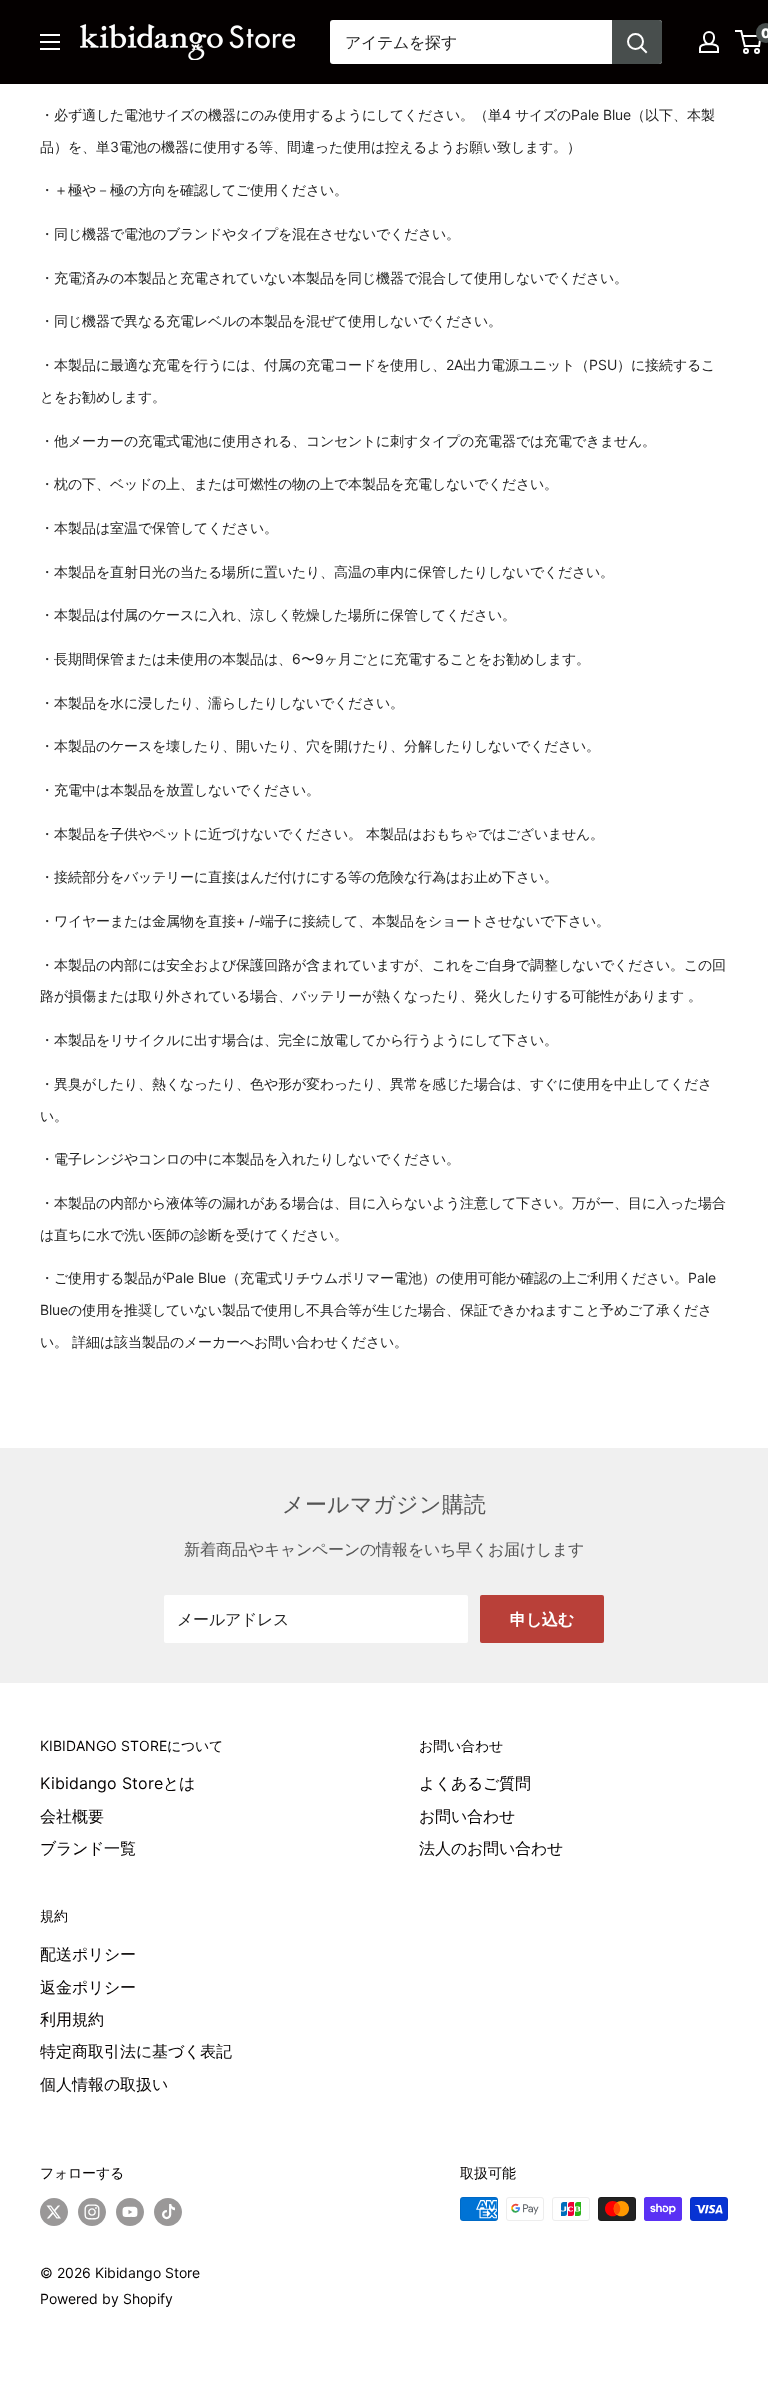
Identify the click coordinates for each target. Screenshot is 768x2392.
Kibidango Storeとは (117, 1783)
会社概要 (72, 1816)
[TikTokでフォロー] (168, 2211)
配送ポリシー (88, 1954)
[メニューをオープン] (50, 42)
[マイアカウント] (709, 42)
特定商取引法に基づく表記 (136, 2051)
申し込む (542, 1619)
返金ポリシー (88, 1987)
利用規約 (72, 2019)
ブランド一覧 (88, 1848)
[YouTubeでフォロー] (130, 2211)
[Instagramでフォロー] (92, 2211)
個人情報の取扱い (104, 2084)
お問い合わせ (467, 1816)
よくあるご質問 (475, 1783)
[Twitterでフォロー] (54, 2211)
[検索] (637, 42)
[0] (749, 42)
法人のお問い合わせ (491, 1848)
